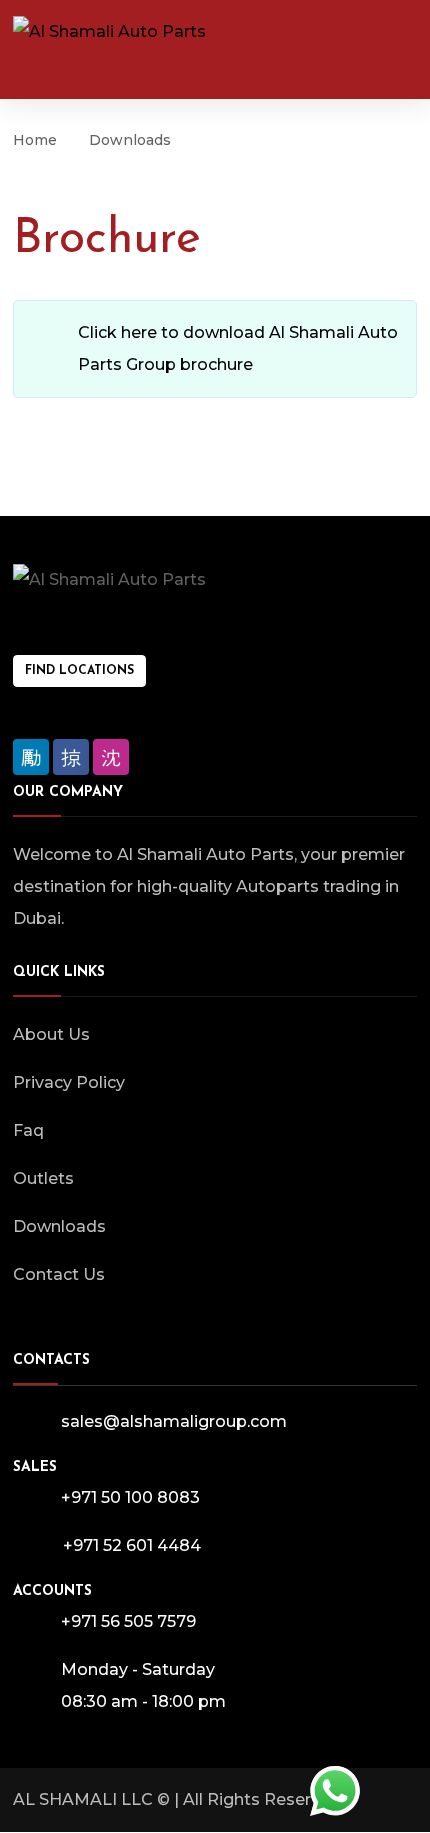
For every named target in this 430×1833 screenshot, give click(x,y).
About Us (51, 1034)
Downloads (59, 1226)
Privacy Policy (69, 1082)
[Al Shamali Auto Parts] (109, 31)
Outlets (43, 1178)
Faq (28, 1130)
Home (35, 140)
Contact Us (59, 1274)
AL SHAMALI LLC (83, 1799)
